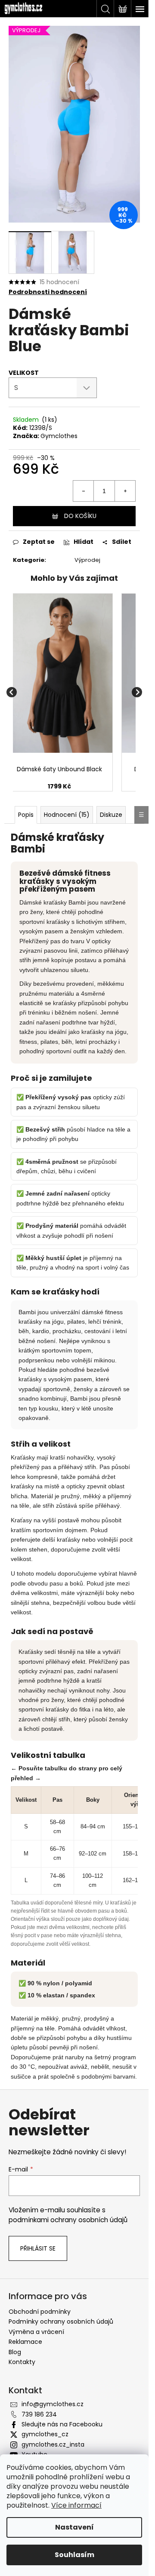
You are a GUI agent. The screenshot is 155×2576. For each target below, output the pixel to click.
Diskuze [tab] (111, 815)
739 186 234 (39, 2414)
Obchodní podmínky (40, 2312)
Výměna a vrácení (36, 2332)
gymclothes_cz (45, 2434)
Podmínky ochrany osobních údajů (61, 2321)
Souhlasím (74, 2555)
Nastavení (74, 2527)
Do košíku (80, 516)
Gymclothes (59, 436)
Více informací (76, 2505)
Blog (15, 2352)
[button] (59, 787)
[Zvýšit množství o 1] (125, 491)
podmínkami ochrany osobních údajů (68, 2220)
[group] (59, 692)
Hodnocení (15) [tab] (67, 815)
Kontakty (22, 2362)
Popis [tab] (26, 815)
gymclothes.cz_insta (53, 2444)
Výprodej (87, 560)
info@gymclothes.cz (53, 2404)
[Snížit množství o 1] (84, 491)
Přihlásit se (38, 2248)
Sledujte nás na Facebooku (62, 2424)
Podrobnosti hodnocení (48, 292)
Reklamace (25, 2342)
